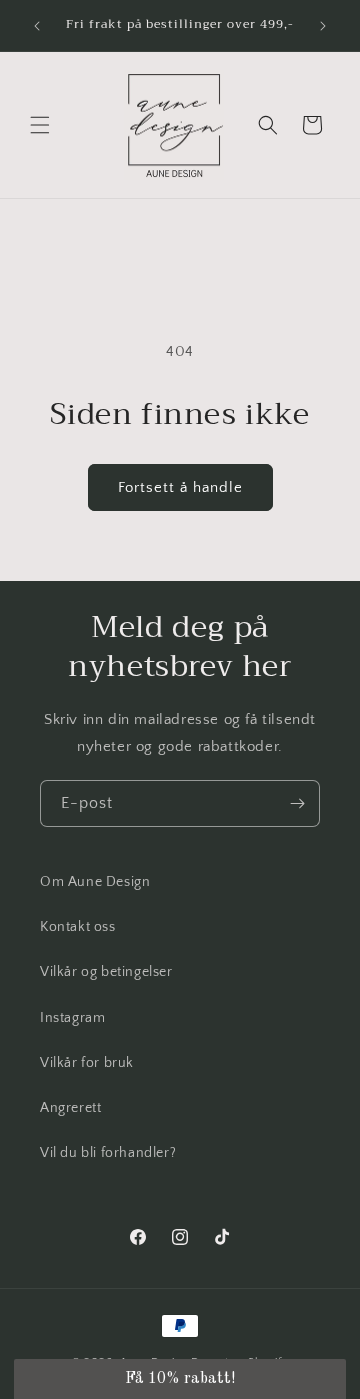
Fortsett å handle (180, 487)
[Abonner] (297, 803)
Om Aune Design (95, 882)
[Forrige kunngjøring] (37, 26)
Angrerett (70, 1108)
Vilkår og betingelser (106, 972)
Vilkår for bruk (87, 1063)
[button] (40, 125)
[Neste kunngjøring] (323, 26)
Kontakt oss (78, 927)
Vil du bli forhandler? (108, 1153)
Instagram (72, 1018)
